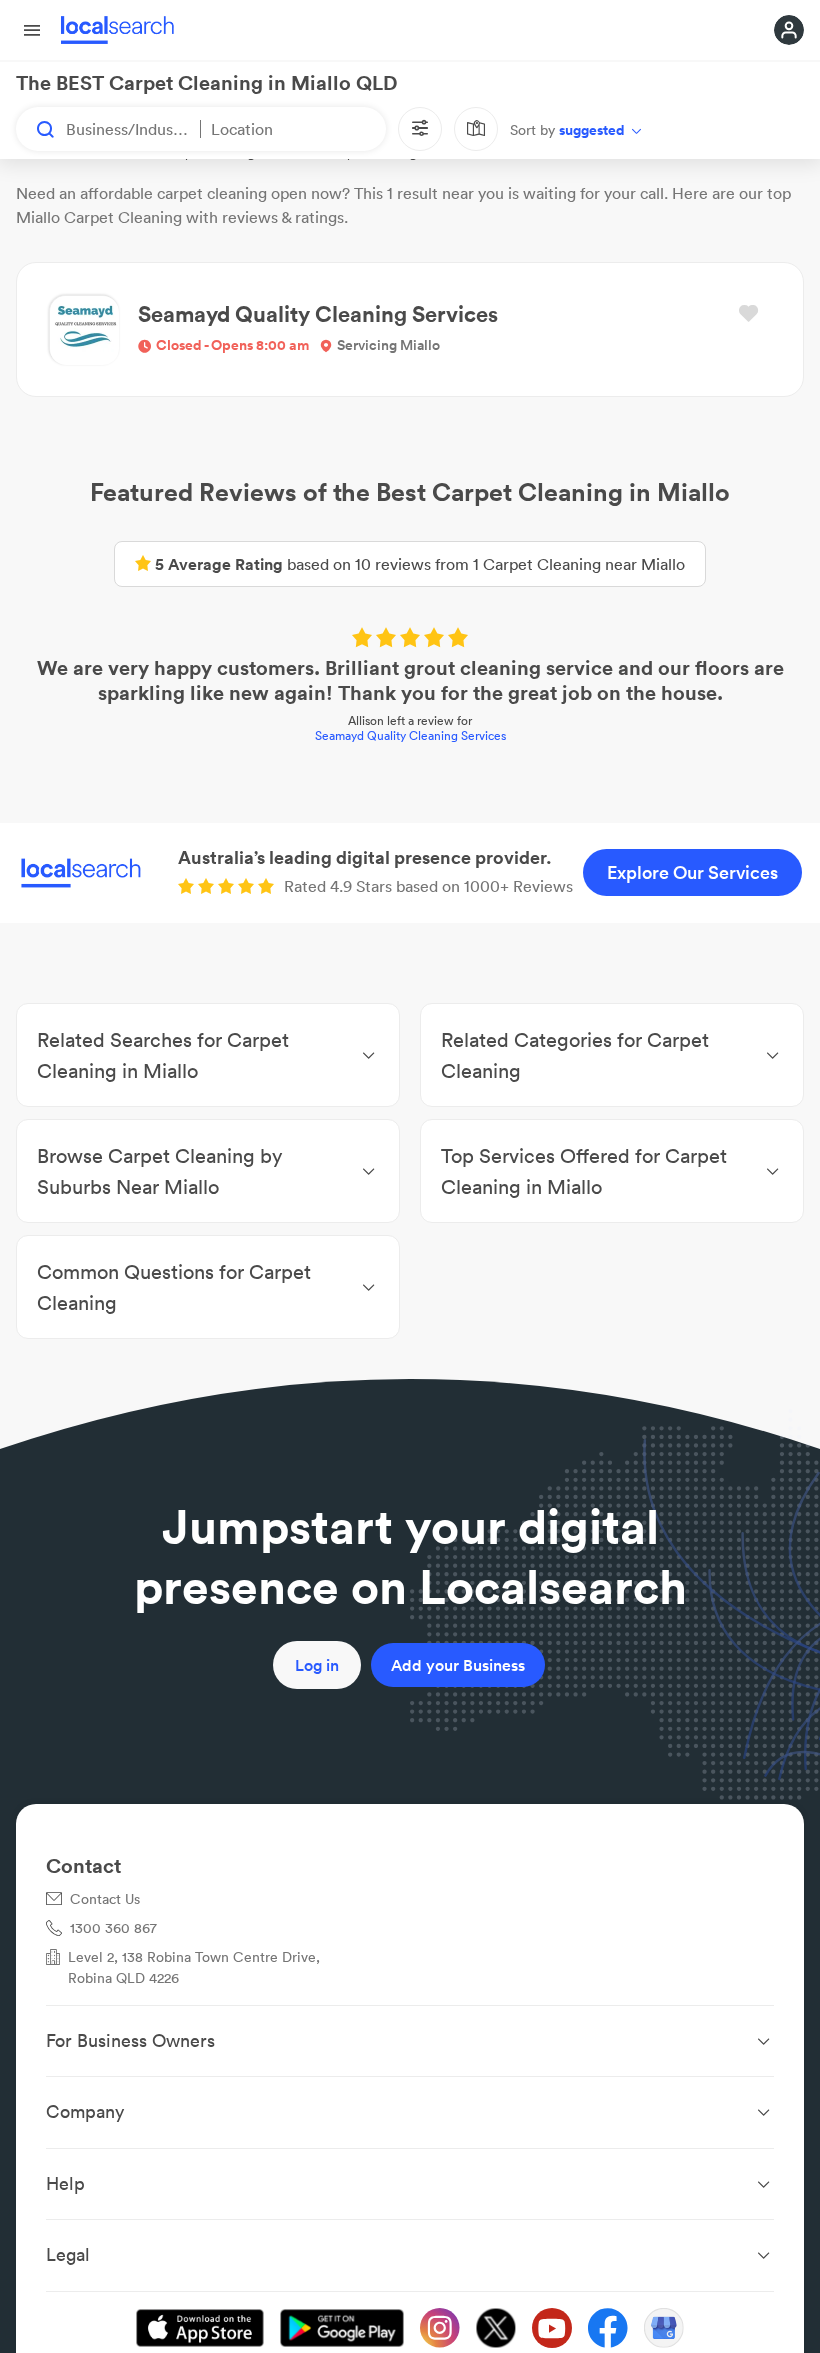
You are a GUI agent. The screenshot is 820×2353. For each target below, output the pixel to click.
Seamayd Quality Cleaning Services (410, 735)
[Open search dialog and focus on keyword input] (36, 129)
